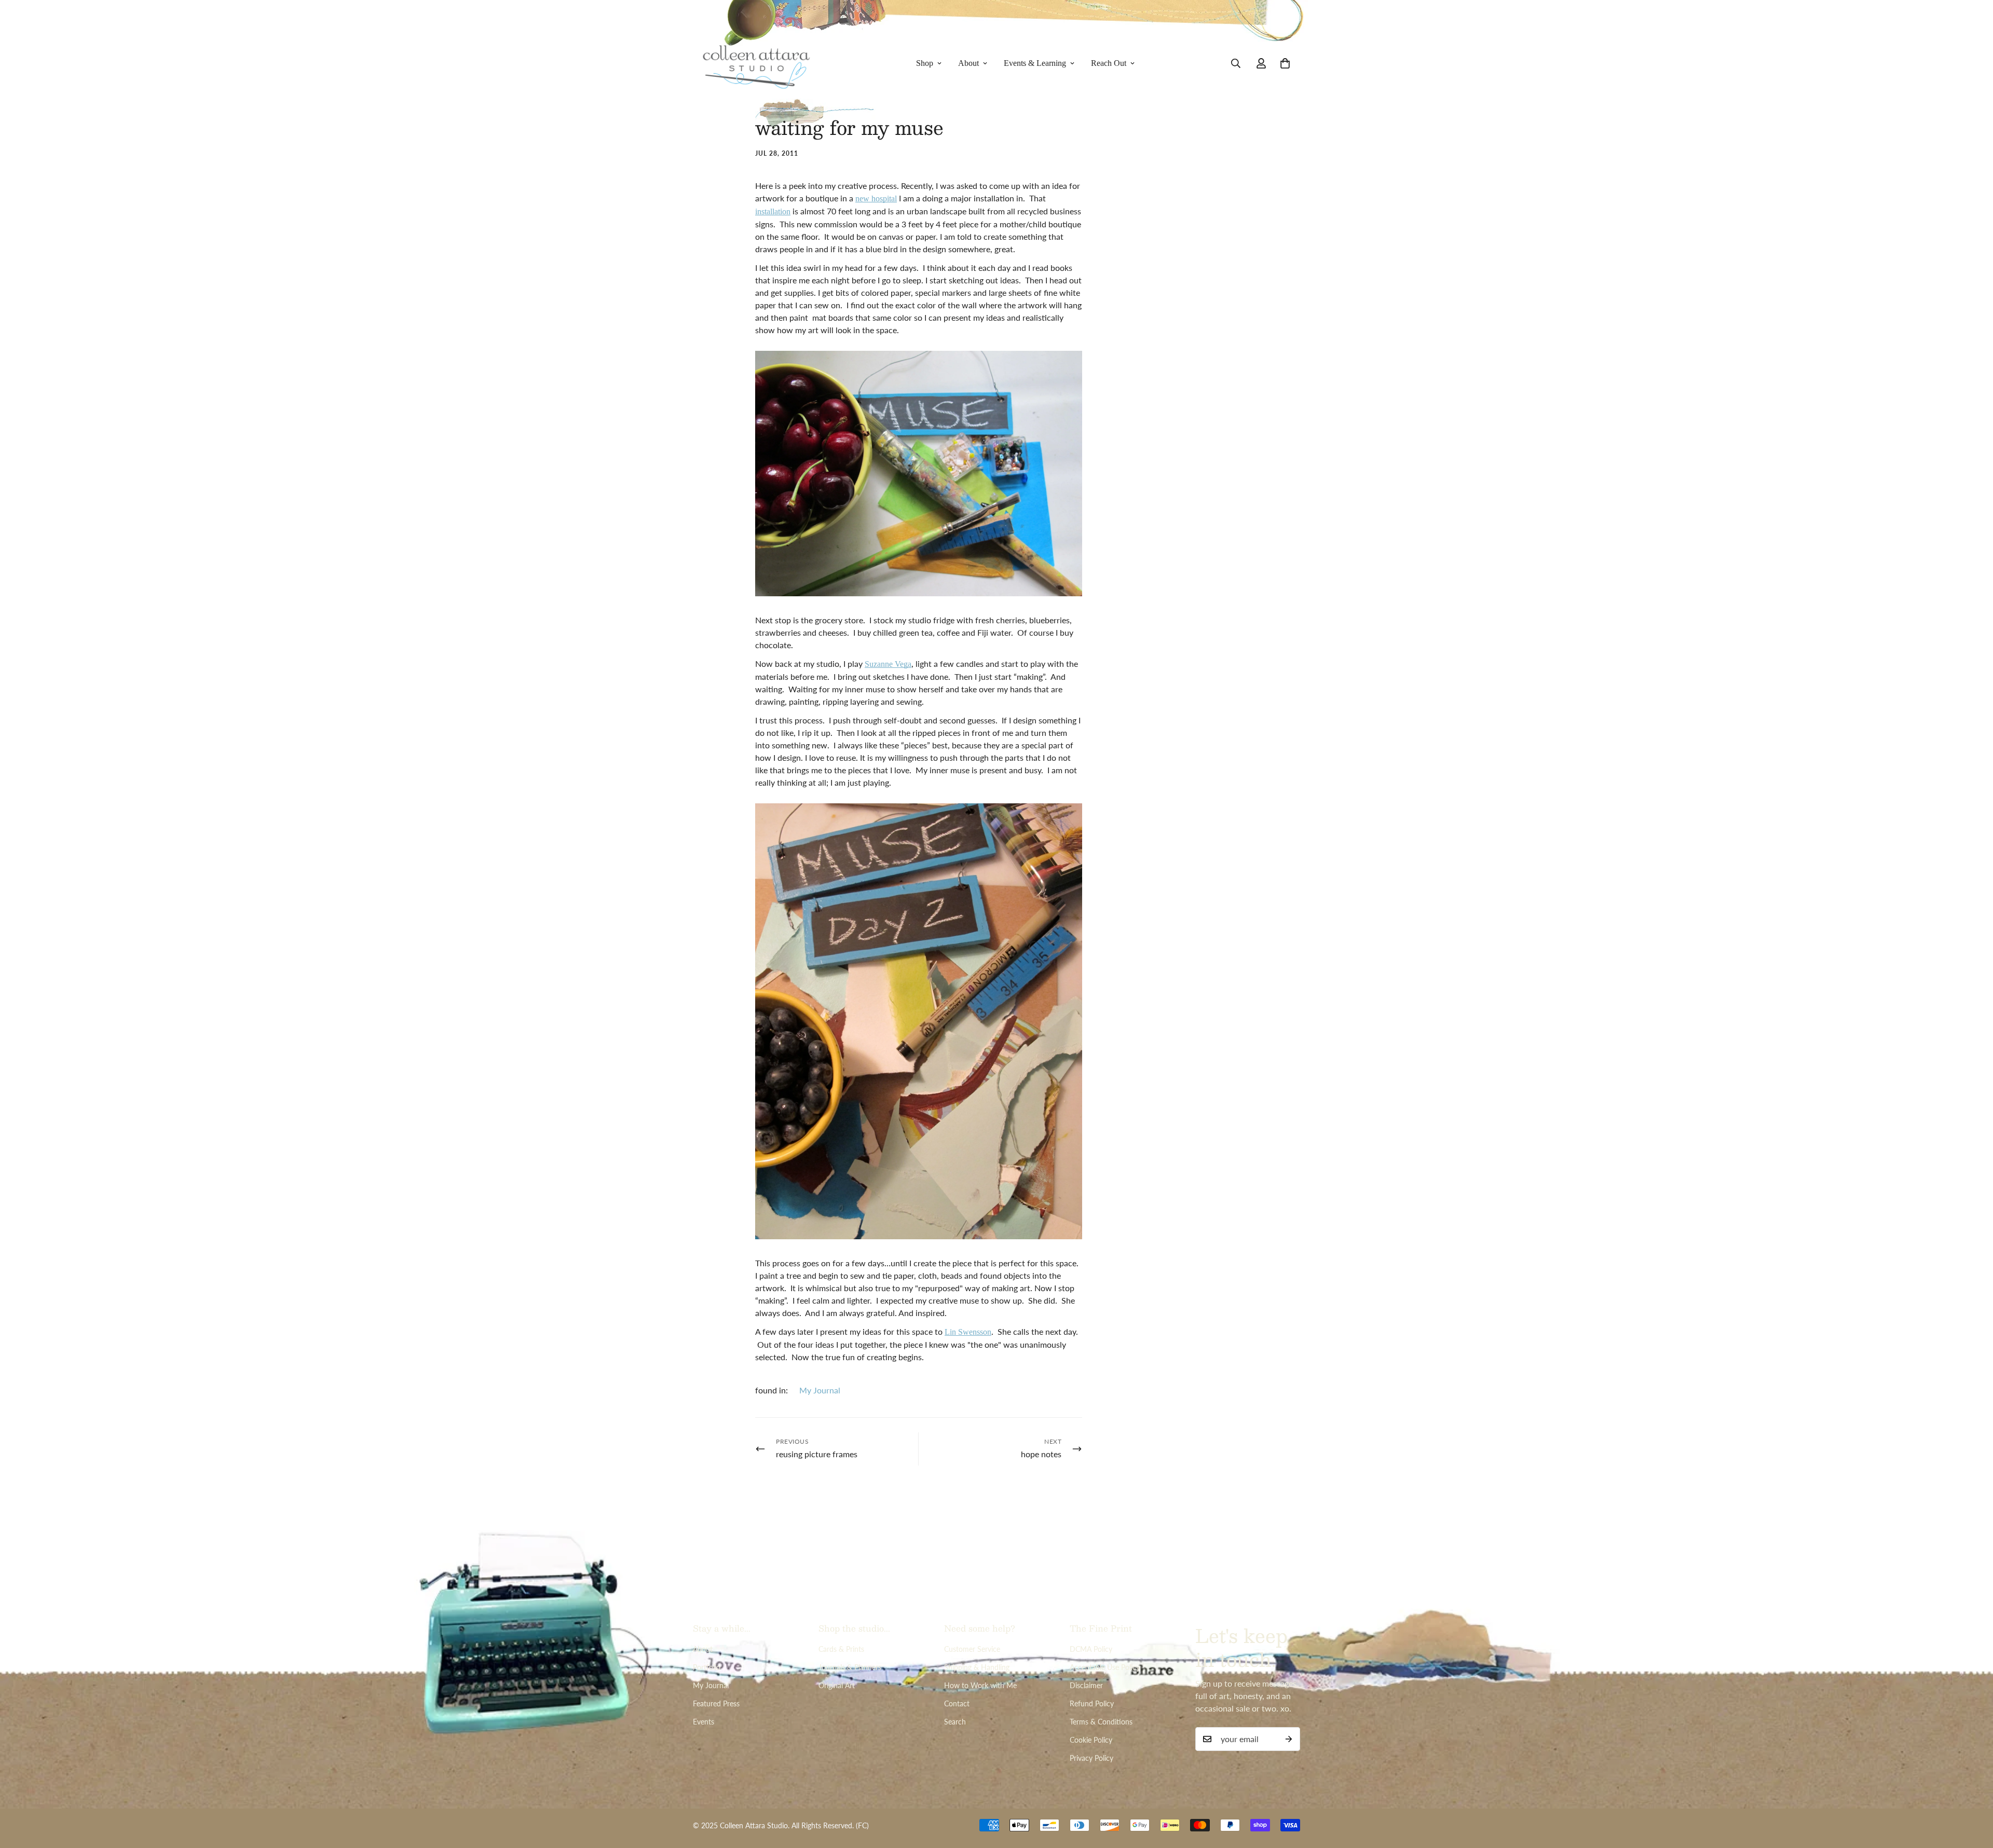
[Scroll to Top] (1973, 1791)
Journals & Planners (850, 1667)
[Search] (1236, 63)
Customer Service (972, 1649)
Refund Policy (1092, 1703)
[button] (1285, 63)
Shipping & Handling (977, 1667)
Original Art (837, 1685)
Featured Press (716, 1703)
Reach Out (1109, 63)
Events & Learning (1035, 63)
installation (773, 211)
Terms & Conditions (1101, 1722)
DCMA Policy (1091, 1649)
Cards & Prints (841, 1649)
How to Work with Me (980, 1685)
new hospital (876, 199)
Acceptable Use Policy (1105, 1667)
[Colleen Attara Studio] (756, 64)
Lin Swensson (968, 1332)
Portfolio (707, 1667)
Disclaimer (1086, 1685)
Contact (957, 1703)
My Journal (820, 1390)
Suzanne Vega (888, 664)
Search (955, 1722)
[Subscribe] (1289, 1739)
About (968, 63)
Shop (925, 63)
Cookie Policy (1091, 1740)
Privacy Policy (1091, 1758)
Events (704, 1722)
